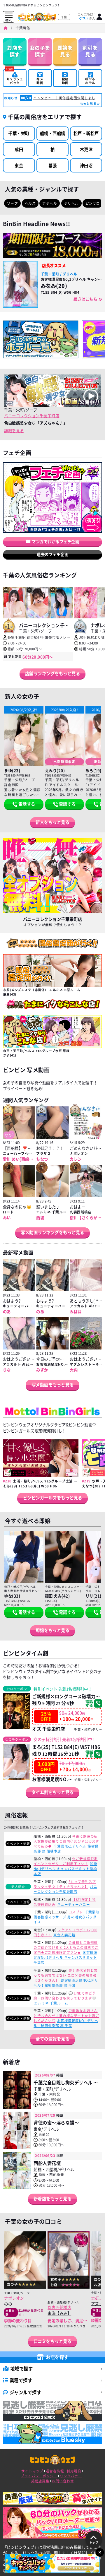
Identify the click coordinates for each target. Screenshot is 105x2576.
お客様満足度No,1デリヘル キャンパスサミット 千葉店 (65, 1957)
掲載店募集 (40, 2481)
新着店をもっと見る (53, 2199)
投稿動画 (65, 81)
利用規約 (74, 2471)
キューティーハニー (74, 1904)
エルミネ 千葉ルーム (51, 2003)
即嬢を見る (65, 51)
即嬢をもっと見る (52, 1630)
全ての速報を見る (52, 2039)
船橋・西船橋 (53, 133)
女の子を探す (40, 51)
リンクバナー (71, 2476)
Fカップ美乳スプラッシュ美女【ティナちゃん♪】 (65, 1884)
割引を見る (90, 51)
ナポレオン (14, 2298)
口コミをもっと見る (53, 2341)
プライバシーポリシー (39, 2476)
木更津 (86, 149)
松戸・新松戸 (86, 133)
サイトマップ (32, 2471)
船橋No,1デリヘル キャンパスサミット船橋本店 (65, 1869)
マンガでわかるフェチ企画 (55, 541)
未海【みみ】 (59, 2313)
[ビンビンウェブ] (6, 28)
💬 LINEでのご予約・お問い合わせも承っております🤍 (65, 1996)
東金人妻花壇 (64, 1935)
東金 (19, 165)
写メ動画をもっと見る (53, 1385)
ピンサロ (93, 203)
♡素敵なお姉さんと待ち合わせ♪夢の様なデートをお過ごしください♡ (66, 2016)
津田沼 (86, 165)
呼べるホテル (90, 81)
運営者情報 (55, 2471)
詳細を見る (14, 430)
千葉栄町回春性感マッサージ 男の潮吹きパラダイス (66, 1917)
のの (8, 2304)
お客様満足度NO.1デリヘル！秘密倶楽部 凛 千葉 (66, 1983)
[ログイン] (99, 17)
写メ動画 (40, 81)
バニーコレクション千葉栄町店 (32, 415)
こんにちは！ (87, 16)
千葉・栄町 (19, 133)
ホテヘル (50, 203)
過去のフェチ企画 (52, 554)
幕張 (53, 165)
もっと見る (88, 104)
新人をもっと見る (52, 822)
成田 (19, 149)
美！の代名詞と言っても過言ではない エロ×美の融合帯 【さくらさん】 (66, 1975)
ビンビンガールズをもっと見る (53, 1498)
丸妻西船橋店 (59, 2307)
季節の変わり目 (18, 2320)
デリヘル (71, 203)
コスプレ (76, 1912)
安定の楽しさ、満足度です (71, 2320)
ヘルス (30, 203)
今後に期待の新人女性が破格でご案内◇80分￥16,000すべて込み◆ (66, 1841)
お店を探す (15, 51)
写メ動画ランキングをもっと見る (52, 1232)
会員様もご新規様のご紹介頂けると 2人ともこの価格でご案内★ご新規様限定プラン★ (66, 1948)
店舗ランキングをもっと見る (53, 673)
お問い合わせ (63, 2481)
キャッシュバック (15, 77)
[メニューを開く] (9, 16)
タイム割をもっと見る (53, 1792)
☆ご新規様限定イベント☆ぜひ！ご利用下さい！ (66, 1861)
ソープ (13, 203)
